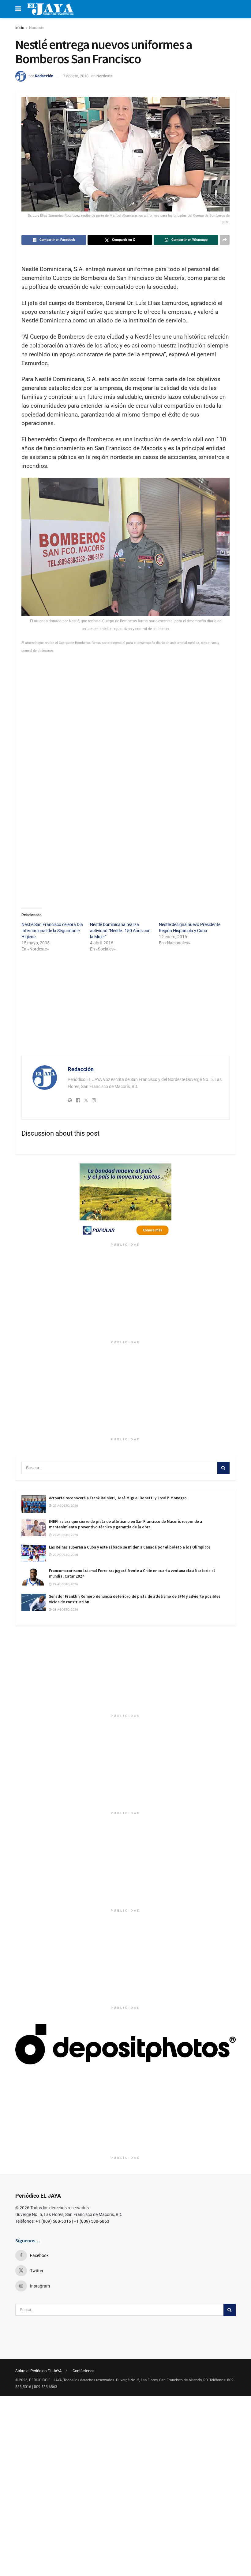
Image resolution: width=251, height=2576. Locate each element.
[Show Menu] (18, 9)
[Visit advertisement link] (125, 1202)
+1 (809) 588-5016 (53, 2221)
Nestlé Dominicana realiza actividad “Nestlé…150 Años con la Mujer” (120, 931)
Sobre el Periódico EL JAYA (38, 2371)
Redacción (44, 76)
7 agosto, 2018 (76, 76)
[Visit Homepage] (50, 9)
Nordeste (37, 28)
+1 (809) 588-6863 (92, 2221)
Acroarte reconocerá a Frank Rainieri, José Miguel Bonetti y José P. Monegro (118, 1498)
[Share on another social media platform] (225, 240)
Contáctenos (84, 2371)
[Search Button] (223, 1468)
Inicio (20, 28)
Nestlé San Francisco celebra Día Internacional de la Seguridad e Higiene (52, 931)
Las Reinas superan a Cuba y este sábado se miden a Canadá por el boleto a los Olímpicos (130, 1547)
